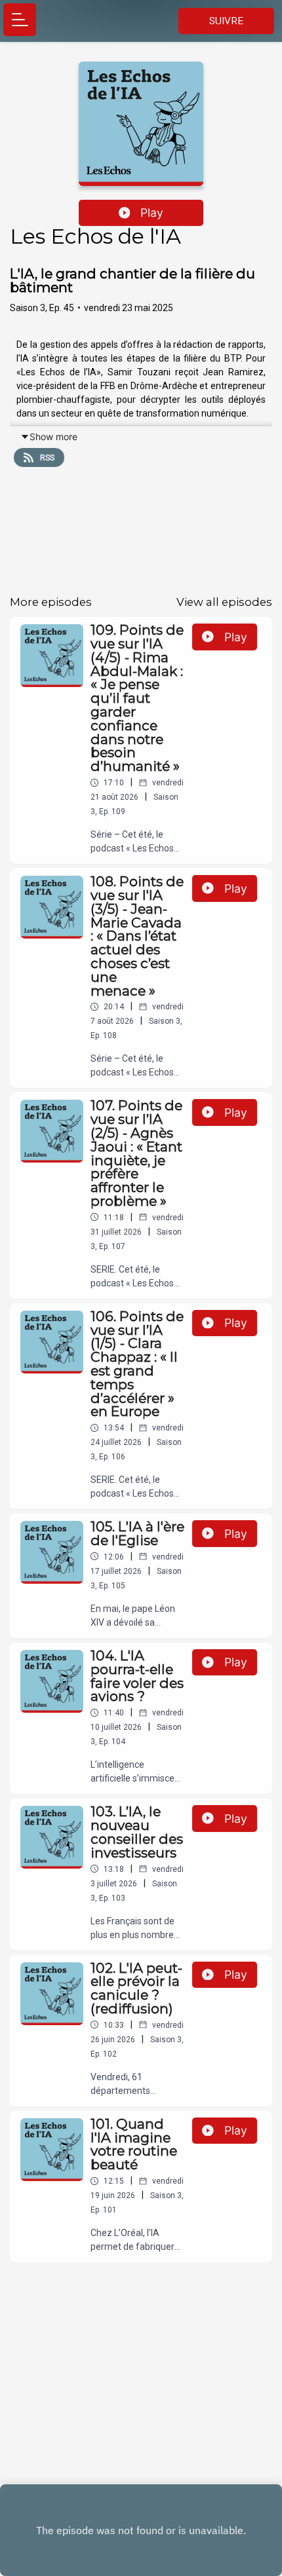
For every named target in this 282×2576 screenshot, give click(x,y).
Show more (53, 437)
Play (152, 213)
